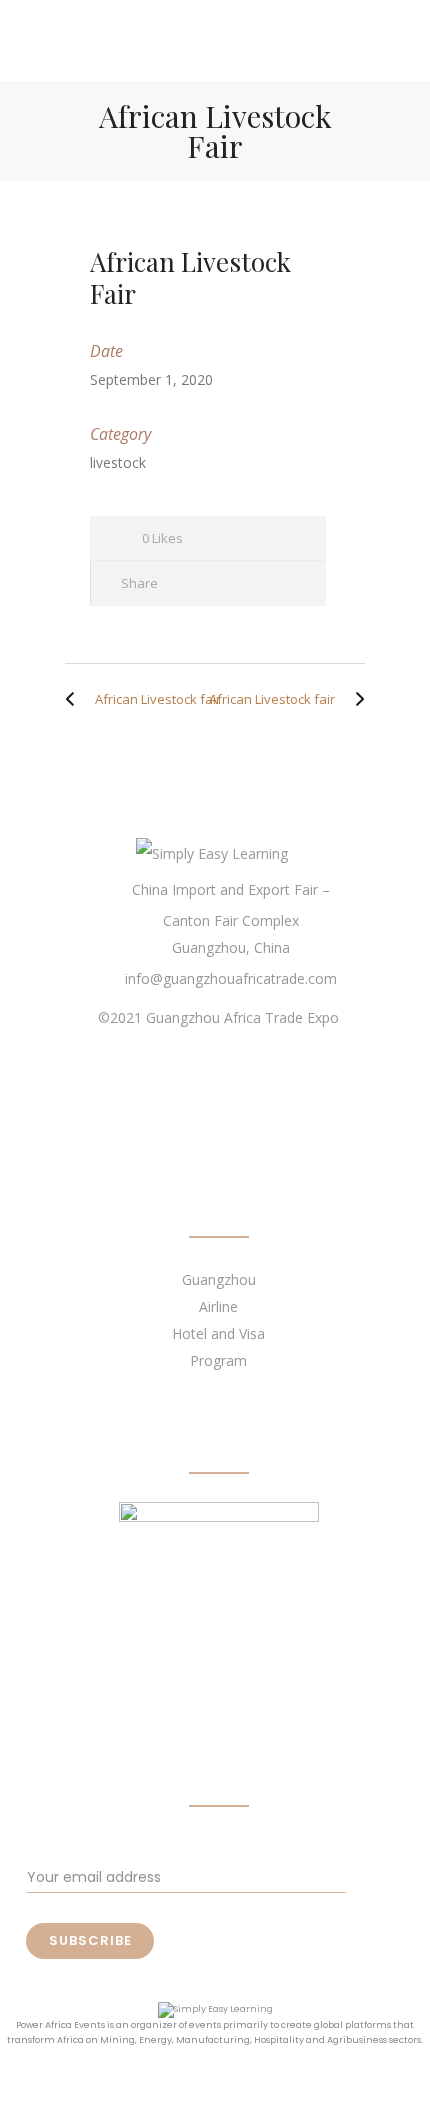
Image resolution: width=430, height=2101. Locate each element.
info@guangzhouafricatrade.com (231, 978)
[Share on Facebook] (187, 583)
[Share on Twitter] (223, 583)
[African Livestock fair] (75, 699)
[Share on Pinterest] (295, 583)
